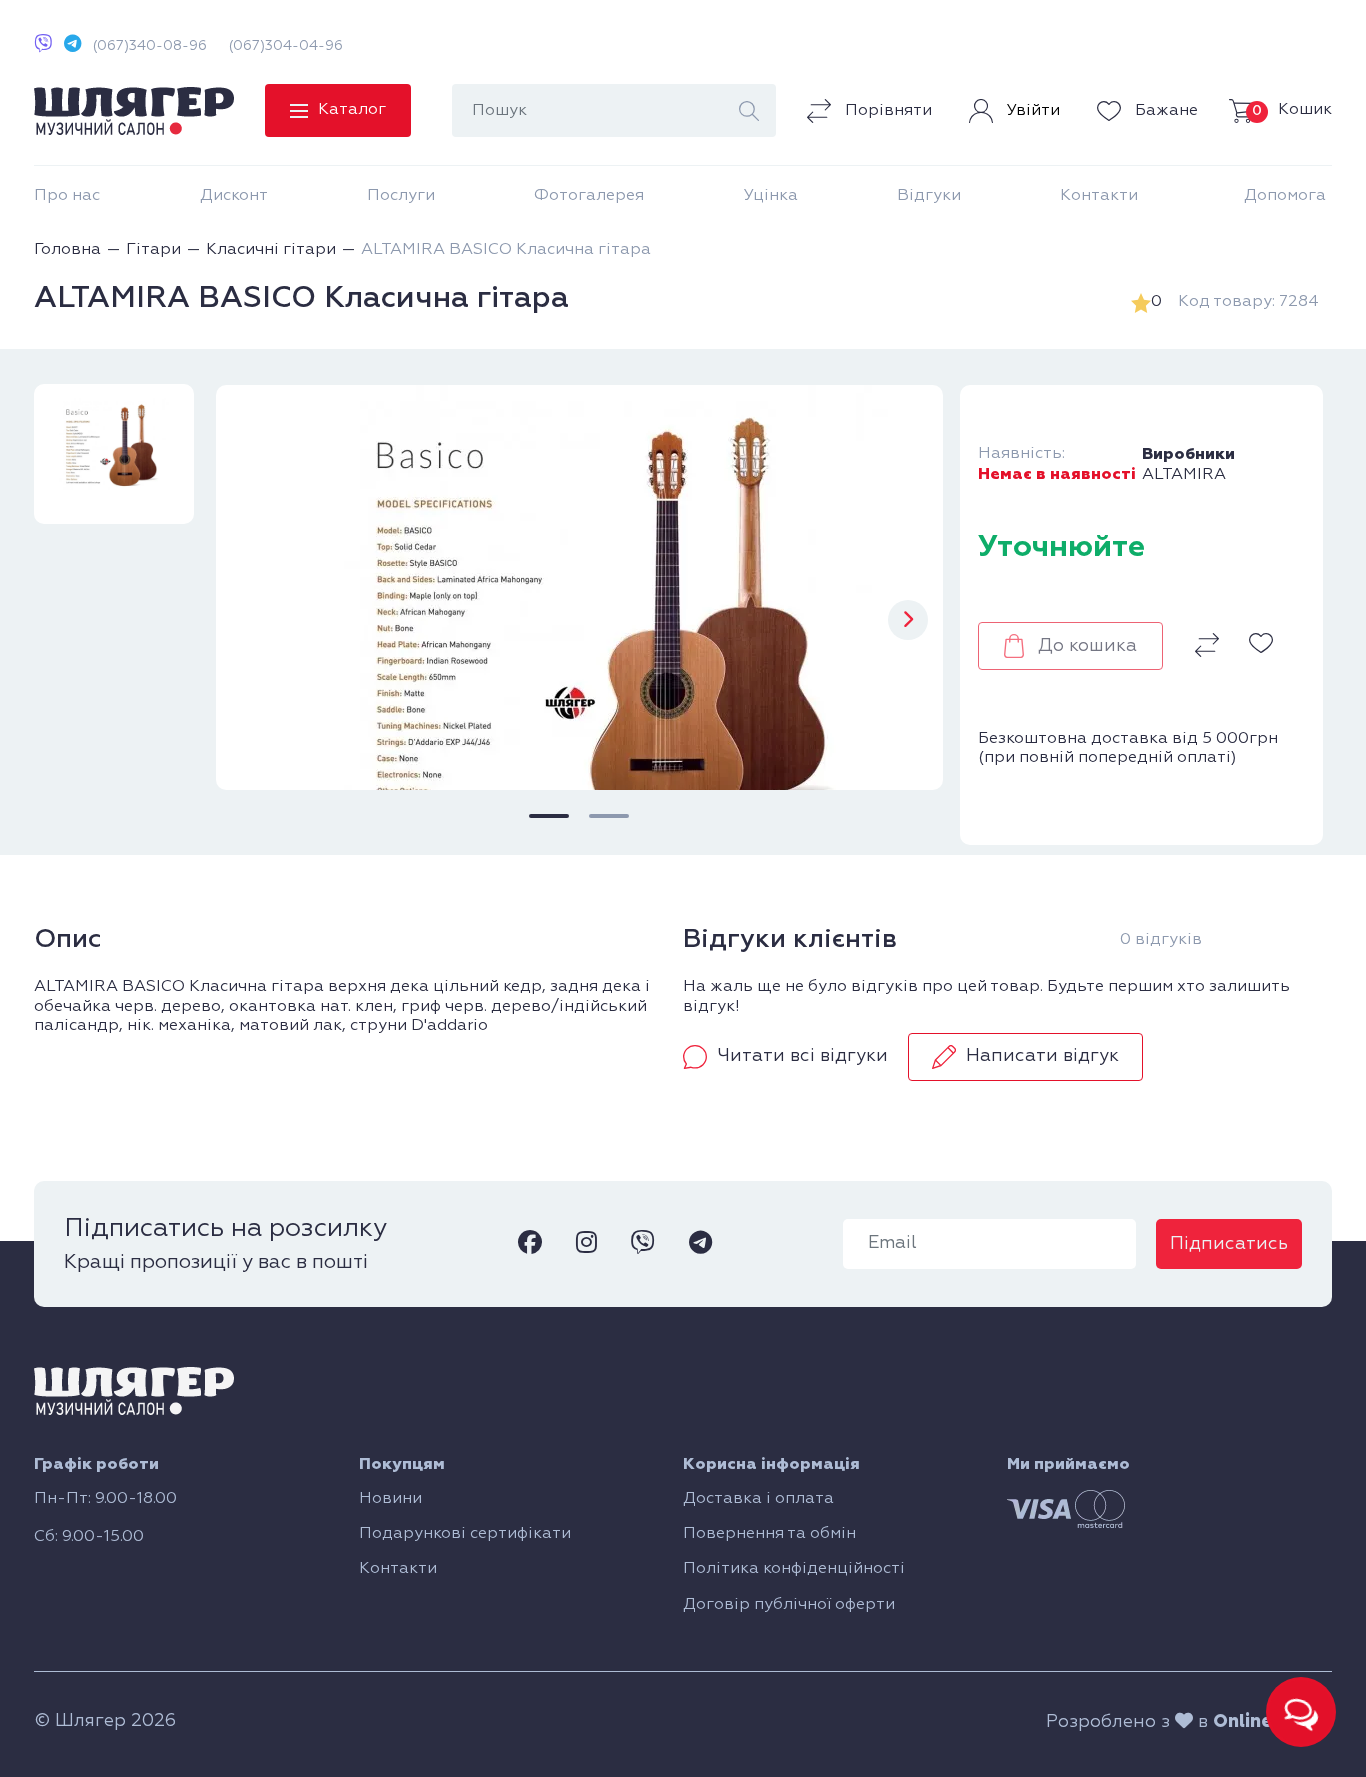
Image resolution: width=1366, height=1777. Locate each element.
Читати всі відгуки (802, 1056)
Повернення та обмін (769, 1534)
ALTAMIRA (1184, 475)
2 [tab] (609, 816)
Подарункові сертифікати (465, 1534)
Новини (390, 1499)
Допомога (1285, 196)
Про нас (67, 196)
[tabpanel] (579, 587)
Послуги (401, 196)
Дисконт (234, 196)
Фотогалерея (589, 196)
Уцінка (771, 196)
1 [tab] (549, 816)
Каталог (352, 110)
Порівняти (886, 111)
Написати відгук (1042, 1056)
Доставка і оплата (758, 1499)
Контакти (1099, 196)
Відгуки (929, 196)
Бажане (1164, 111)
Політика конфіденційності (794, 1569)
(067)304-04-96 (286, 46)
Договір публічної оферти (789, 1605)
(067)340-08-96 (150, 46)
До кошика (1087, 646)
